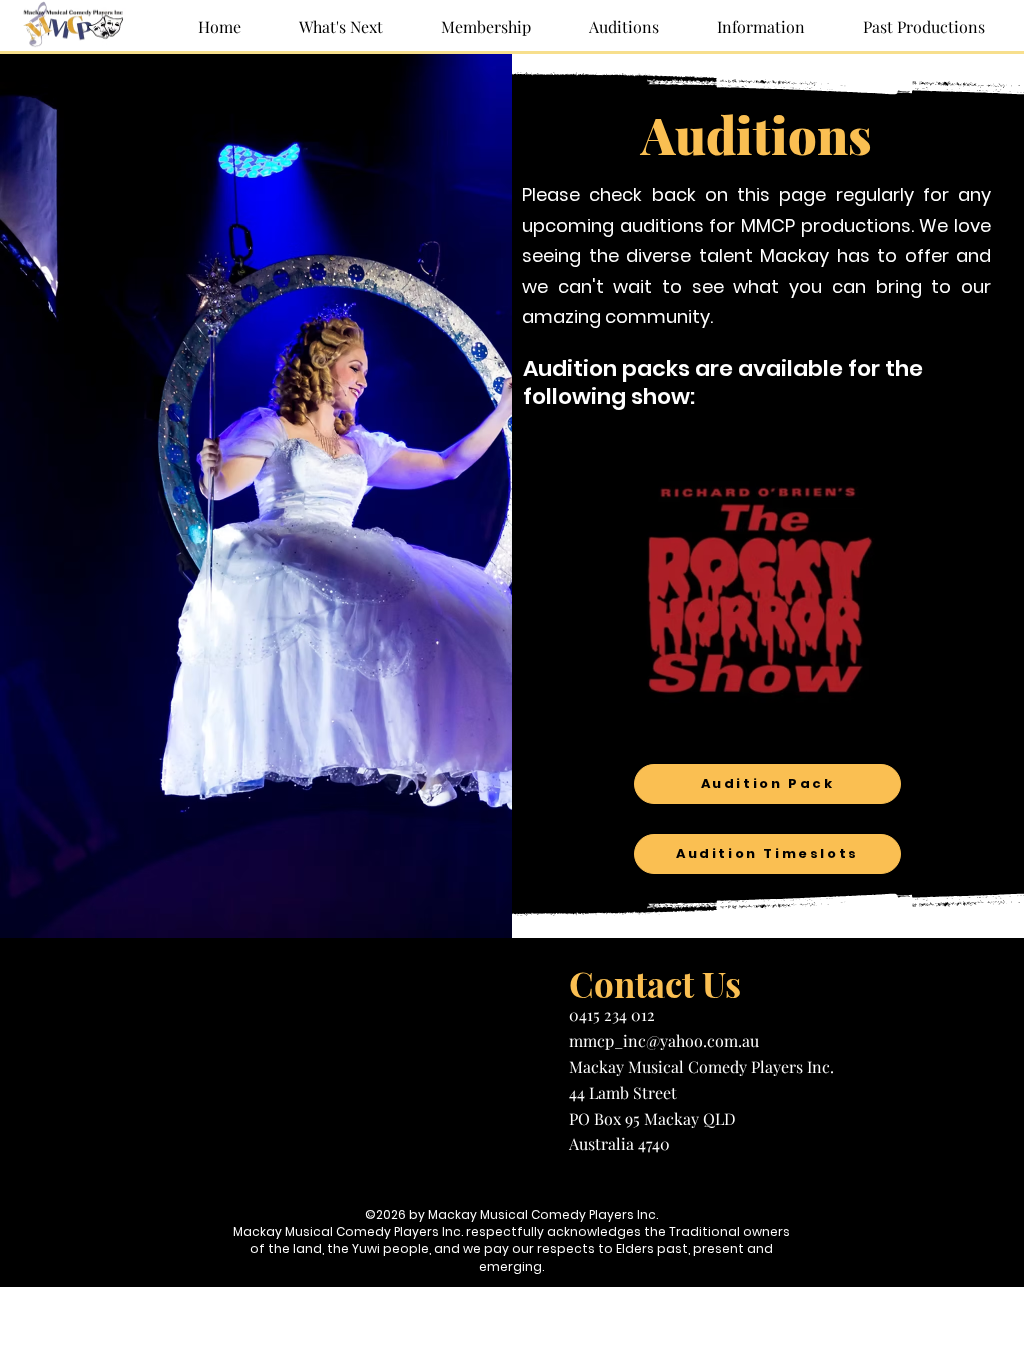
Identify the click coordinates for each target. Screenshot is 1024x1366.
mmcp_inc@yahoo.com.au (664, 1040)
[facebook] (512, 1182)
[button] (747, 27)
